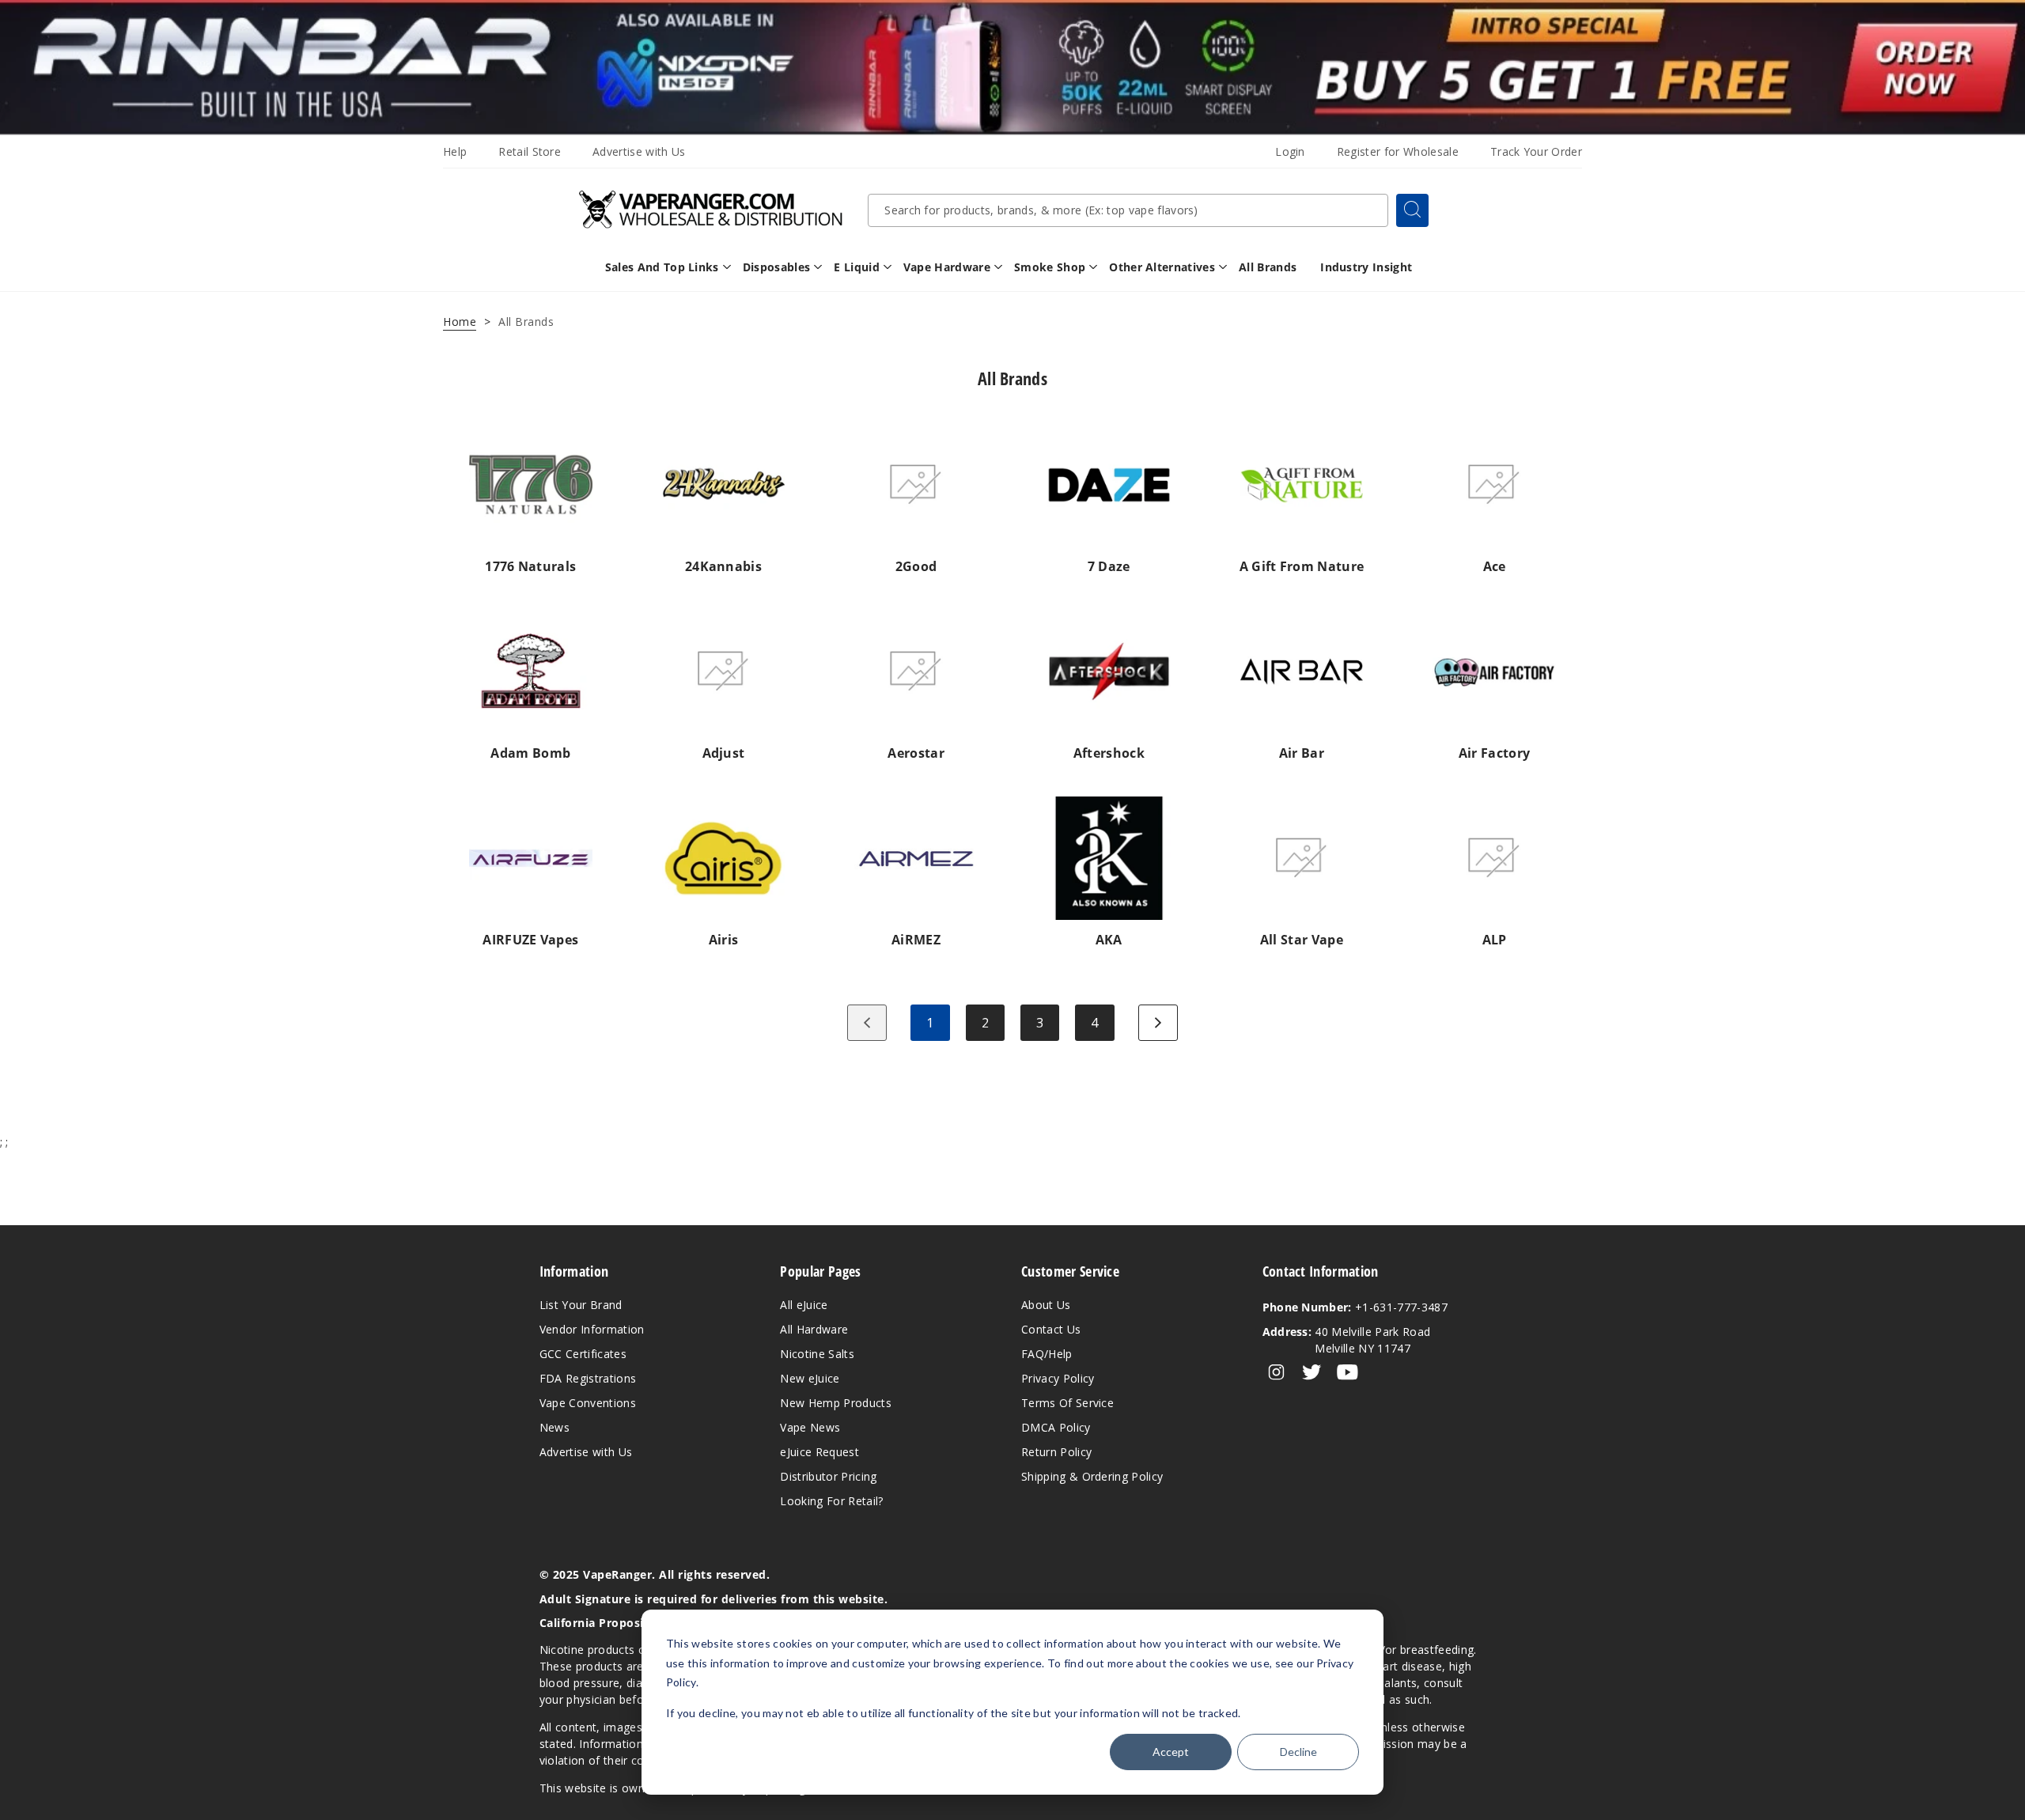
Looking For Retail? (831, 1501)
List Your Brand (581, 1305)
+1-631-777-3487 (1355, 1307)
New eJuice (810, 1378)
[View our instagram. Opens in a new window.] (1276, 1372)
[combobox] (1128, 210)
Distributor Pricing (828, 1476)
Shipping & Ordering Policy (1092, 1476)
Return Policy (1056, 1452)
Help (455, 151)
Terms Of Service (1067, 1403)
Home (460, 322)
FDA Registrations (588, 1378)
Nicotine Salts (817, 1354)
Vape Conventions (588, 1403)
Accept (1171, 1752)
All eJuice (804, 1305)
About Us (1046, 1305)
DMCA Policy (1056, 1427)
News (555, 1427)
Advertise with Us (639, 151)
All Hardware (814, 1329)
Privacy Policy (1058, 1378)
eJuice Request (819, 1452)
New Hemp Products (835, 1403)
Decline (1298, 1752)
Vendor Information (592, 1329)
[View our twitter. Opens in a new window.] (1312, 1372)
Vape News (810, 1427)
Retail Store (530, 151)
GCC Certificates (583, 1354)
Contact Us (1051, 1329)
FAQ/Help (1047, 1354)
